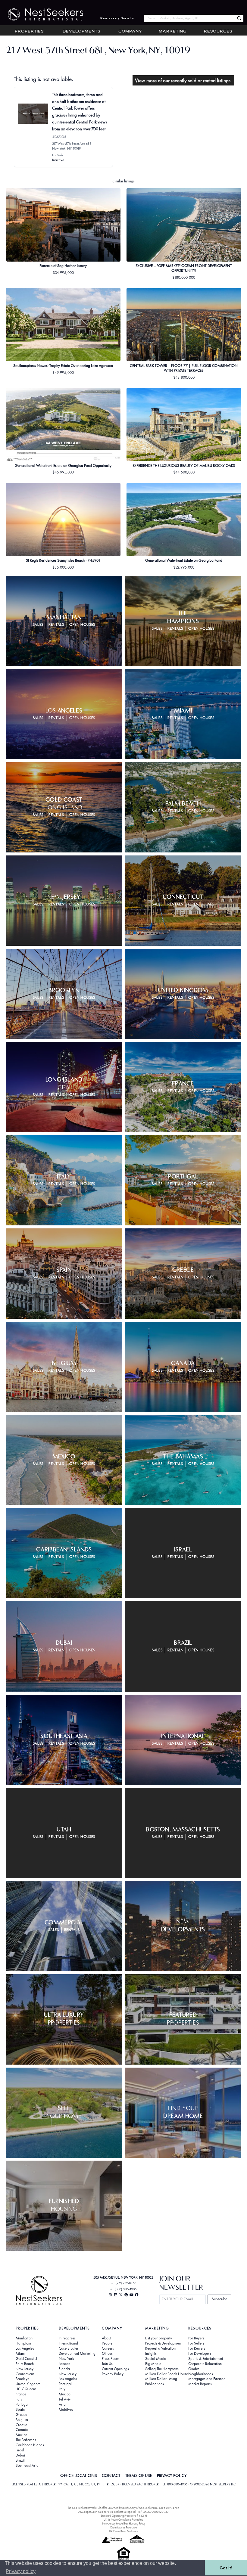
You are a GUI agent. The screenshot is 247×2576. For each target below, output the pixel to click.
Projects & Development (163, 2343)
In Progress (67, 2338)
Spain (20, 2410)
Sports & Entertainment (206, 2359)
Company (130, 32)
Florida (64, 2369)
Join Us (107, 2364)
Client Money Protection (123, 2527)
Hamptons (24, 2343)
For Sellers (196, 2343)
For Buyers (196, 2338)
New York (66, 2359)
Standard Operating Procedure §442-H (124, 2516)
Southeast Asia (27, 2466)
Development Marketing (77, 2354)
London (64, 2364)
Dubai (20, 2455)
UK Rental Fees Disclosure (124, 2531)
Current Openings (115, 2369)
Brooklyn (22, 2379)
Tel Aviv (65, 2399)
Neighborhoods (201, 2374)
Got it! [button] (226, 2568)
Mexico (22, 2435)
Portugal (22, 2404)
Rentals (56, 625)
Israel (20, 2450)
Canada (22, 2430)
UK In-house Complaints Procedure (123, 2520)
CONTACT (111, 2475)
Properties (29, 32)
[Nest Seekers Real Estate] (42, 14)
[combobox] (189, 19)
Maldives (66, 2410)
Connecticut (25, 2374)
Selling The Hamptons (162, 2369)
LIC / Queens (26, 2389)
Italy (19, 2399)
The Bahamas (26, 2440)
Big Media (153, 2364)
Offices (107, 2354)
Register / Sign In (117, 19)
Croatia (22, 2425)
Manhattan (24, 2338)
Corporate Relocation (205, 2364)
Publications (155, 2384)
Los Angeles (25, 2348)
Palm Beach (25, 2364)
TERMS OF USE (139, 2475)
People (107, 2343)
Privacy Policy (113, 2374)
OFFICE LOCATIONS (79, 2475)
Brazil (20, 2460)
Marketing (173, 32)
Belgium (22, 2420)
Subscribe (219, 2299)
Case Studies (69, 2348)
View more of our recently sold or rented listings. (183, 80)
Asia (62, 2404)
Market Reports (200, 2384)
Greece (21, 2415)
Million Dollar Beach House (167, 2374)
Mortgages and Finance (207, 2379)
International (68, 2343)
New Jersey (25, 2369)
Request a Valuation (160, 2348)
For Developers (200, 2354)
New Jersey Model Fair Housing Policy (124, 2523)
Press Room (111, 2359)
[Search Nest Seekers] (239, 19)
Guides (194, 2369)
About (106, 2338)
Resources (218, 32)
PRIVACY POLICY (172, 2475)
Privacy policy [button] (21, 2571)
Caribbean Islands (30, 2445)
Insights (151, 2354)
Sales (38, 625)
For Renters (197, 2348)
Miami (21, 2354)
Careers (108, 2348)
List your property (159, 2338)
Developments (81, 32)
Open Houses (82, 625)
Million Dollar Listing (161, 2379)
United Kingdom (28, 2384)
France (21, 2394)
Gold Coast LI (26, 2359)
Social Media (156, 2359)
